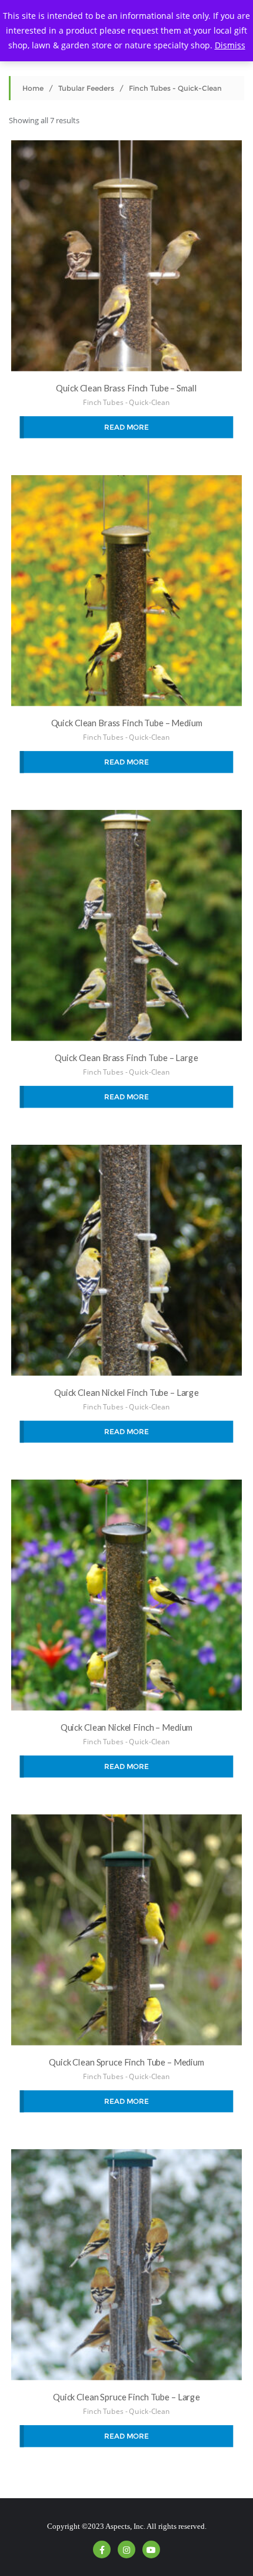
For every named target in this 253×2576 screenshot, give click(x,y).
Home (33, 88)
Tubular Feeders (86, 88)
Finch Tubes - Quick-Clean (126, 402)
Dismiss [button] (230, 45)
